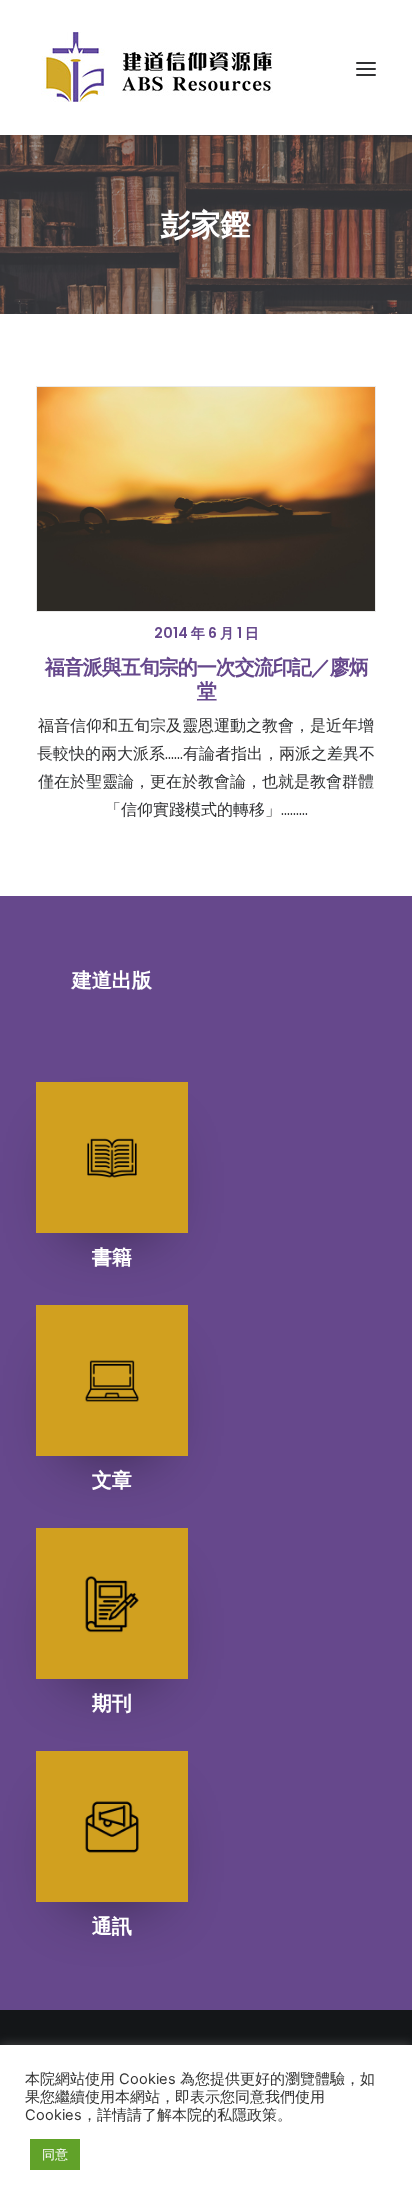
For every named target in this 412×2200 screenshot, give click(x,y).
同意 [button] (55, 2154)
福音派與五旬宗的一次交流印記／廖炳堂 (206, 679)
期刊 (112, 1703)
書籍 (112, 1257)
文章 (112, 1480)
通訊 (112, 1926)
